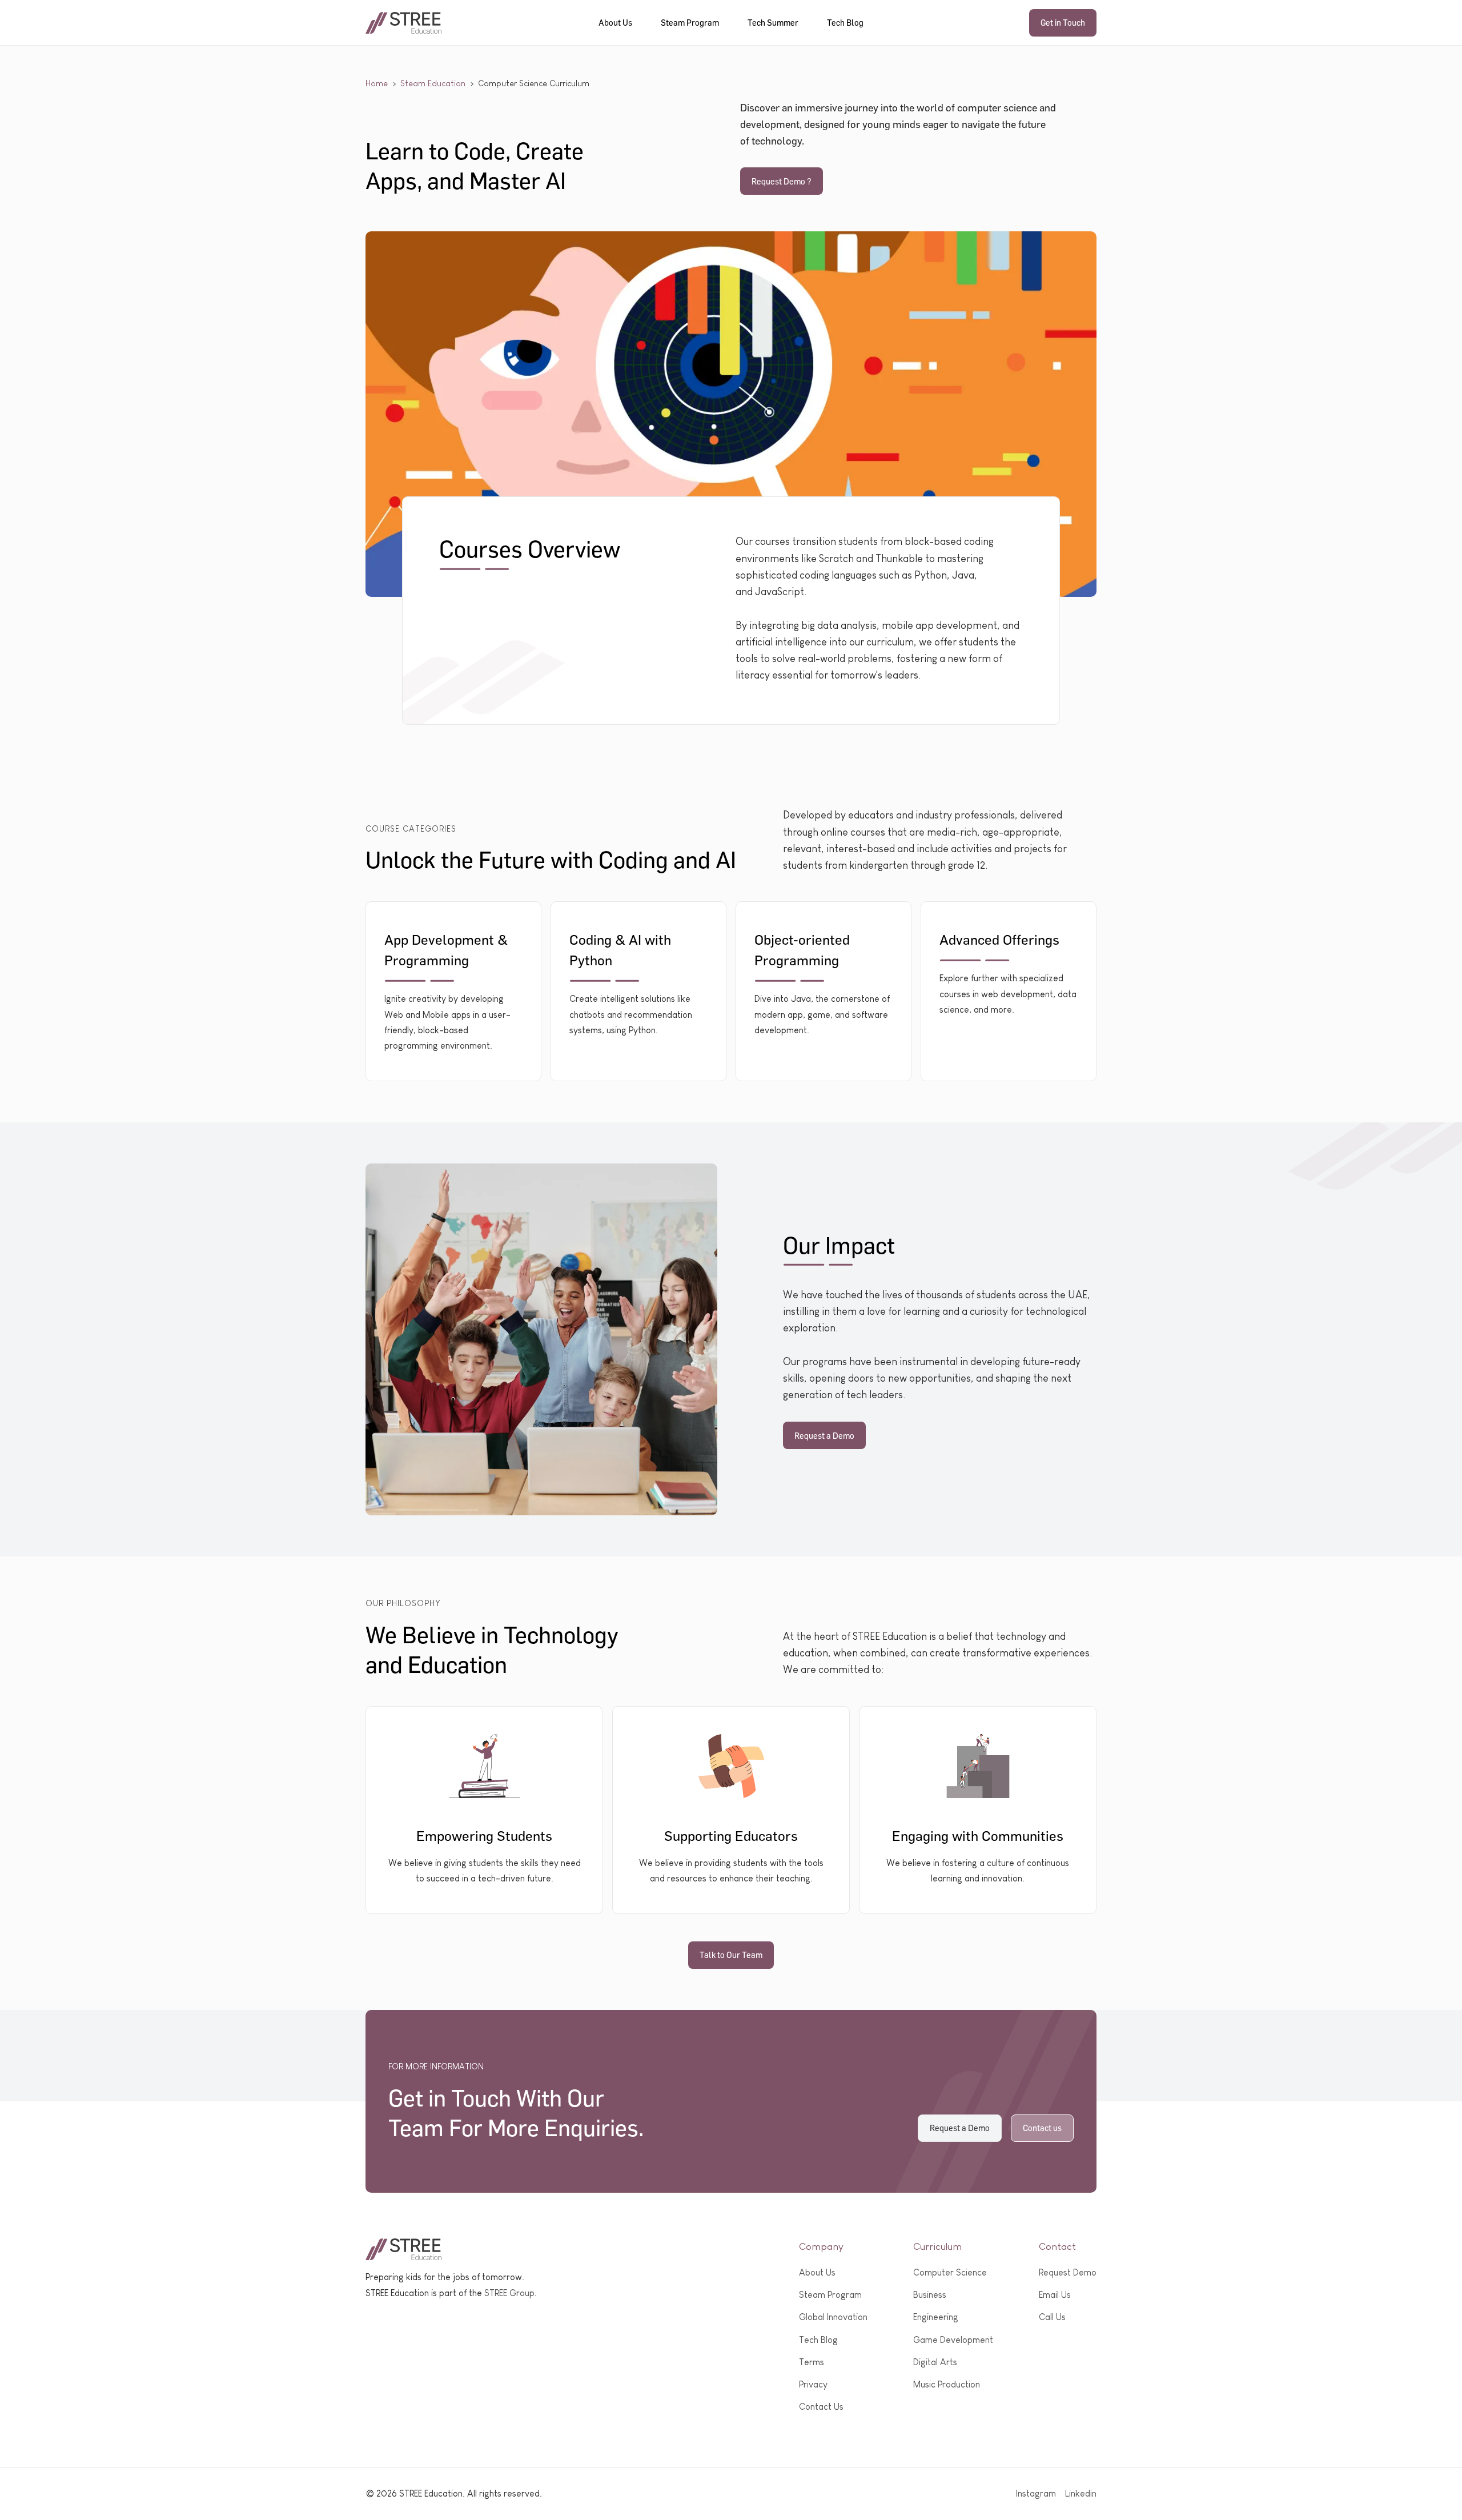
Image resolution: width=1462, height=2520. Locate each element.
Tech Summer (773, 22)
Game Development (953, 2340)
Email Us (1055, 2295)
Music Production (947, 2384)
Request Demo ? (782, 181)
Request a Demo (824, 1435)
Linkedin (1081, 2493)
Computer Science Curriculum (534, 83)
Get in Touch (1063, 22)
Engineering (936, 2317)
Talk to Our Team (731, 1955)
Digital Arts (935, 2362)
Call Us (1052, 2317)
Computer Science (950, 2272)
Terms (812, 2362)
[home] (404, 23)
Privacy (813, 2384)
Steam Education (433, 83)
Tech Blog (845, 22)
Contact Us (821, 2407)
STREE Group (509, 2293)
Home (377, 83)
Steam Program (690, 22)
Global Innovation (833, 2317)
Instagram (1036, 2493)
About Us (615, 22)
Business (930, 2295)
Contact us (1042, 2128)
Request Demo (1068, 2272)
